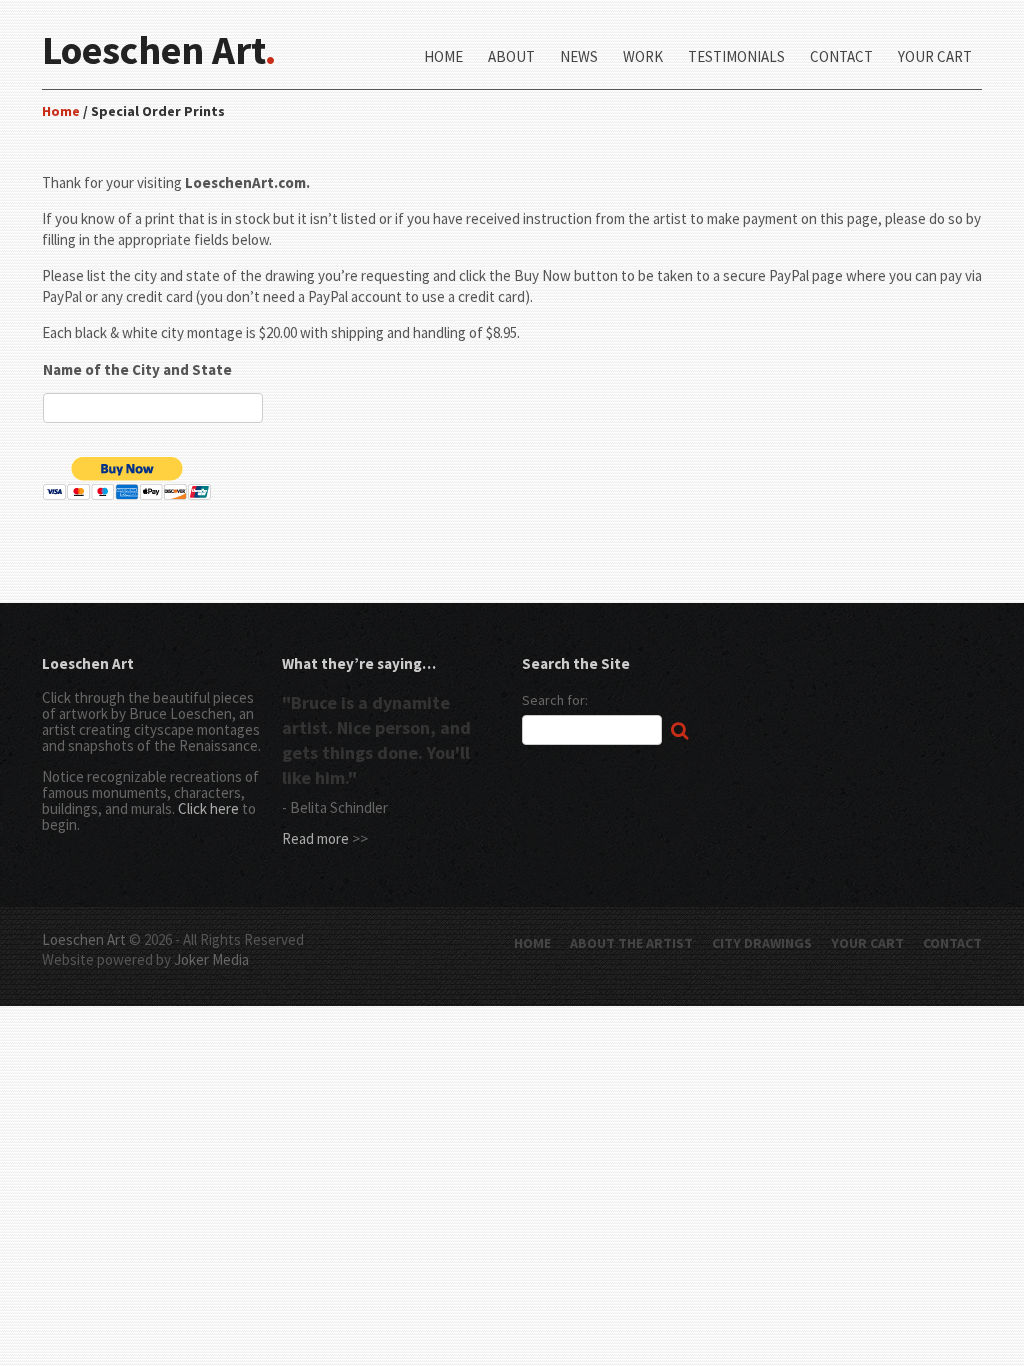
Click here (208, 808)
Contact (841, 57)
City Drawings (762, 943)
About (511, 57)
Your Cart (935, 57)
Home (443, 57)
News (579, 57)
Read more (315, 838)
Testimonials (736, 57)
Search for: (555, 700)
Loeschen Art (84, 939)
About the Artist (631, 943)
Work (643, 57)
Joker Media (211, 959)
